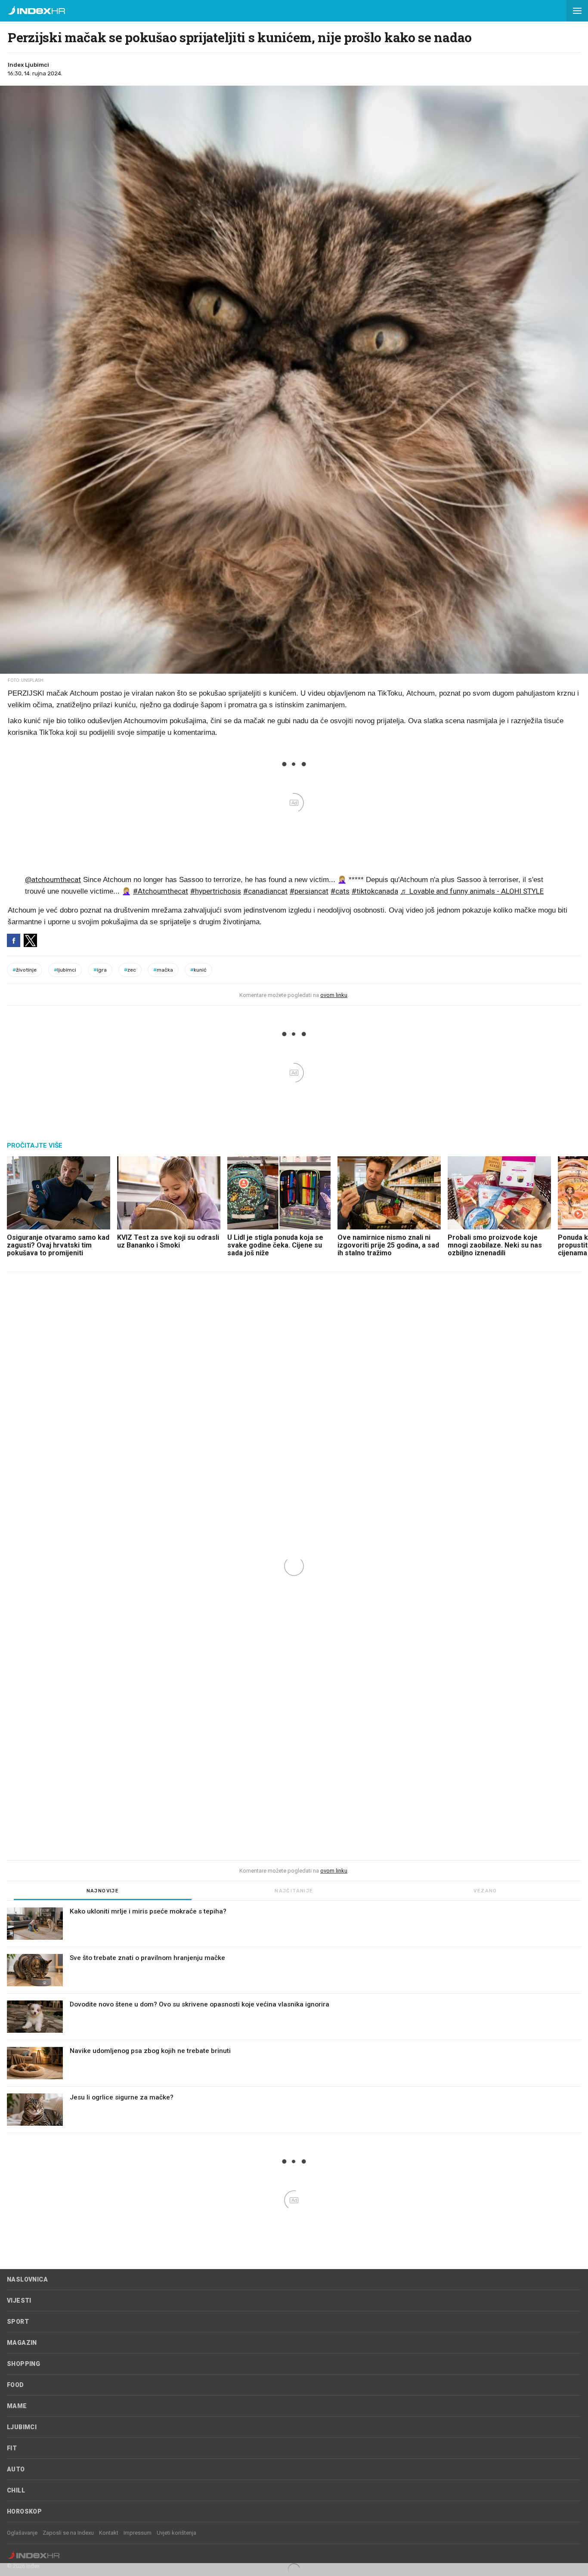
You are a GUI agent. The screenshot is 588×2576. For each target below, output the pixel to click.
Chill (16, 2490)
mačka (163, 970)
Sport (18, 2322)
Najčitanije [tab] (294, 1891)
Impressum (138, 2533)
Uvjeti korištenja (176, 2533)
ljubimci (65, 970)
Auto (16, 2469)
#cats (340, 891)
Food (15, 2385)
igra (100, 970)
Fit (12, 2448)
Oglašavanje (22, 2533)
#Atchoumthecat (161, 891)
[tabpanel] (294, 2020)
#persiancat (309, 891)
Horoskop (24, 2511)
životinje (25, 970)
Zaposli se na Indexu (68, 2533)
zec (130, 970)
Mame (17, 2406)
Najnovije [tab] (103, 1891)
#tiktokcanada (375, 891)
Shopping (23, 2364)
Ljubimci (22, 2427)
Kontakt (109, 2533)
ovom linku (334, 995)
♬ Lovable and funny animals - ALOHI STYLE (472, 891)
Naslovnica (27, 2279)
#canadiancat (265, 891)
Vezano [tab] (485, 1891)
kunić (198, 970)
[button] (577, 11)
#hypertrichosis (216, 891)
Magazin (22, 2343)
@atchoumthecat (53, 879)
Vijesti (19, 2300)
